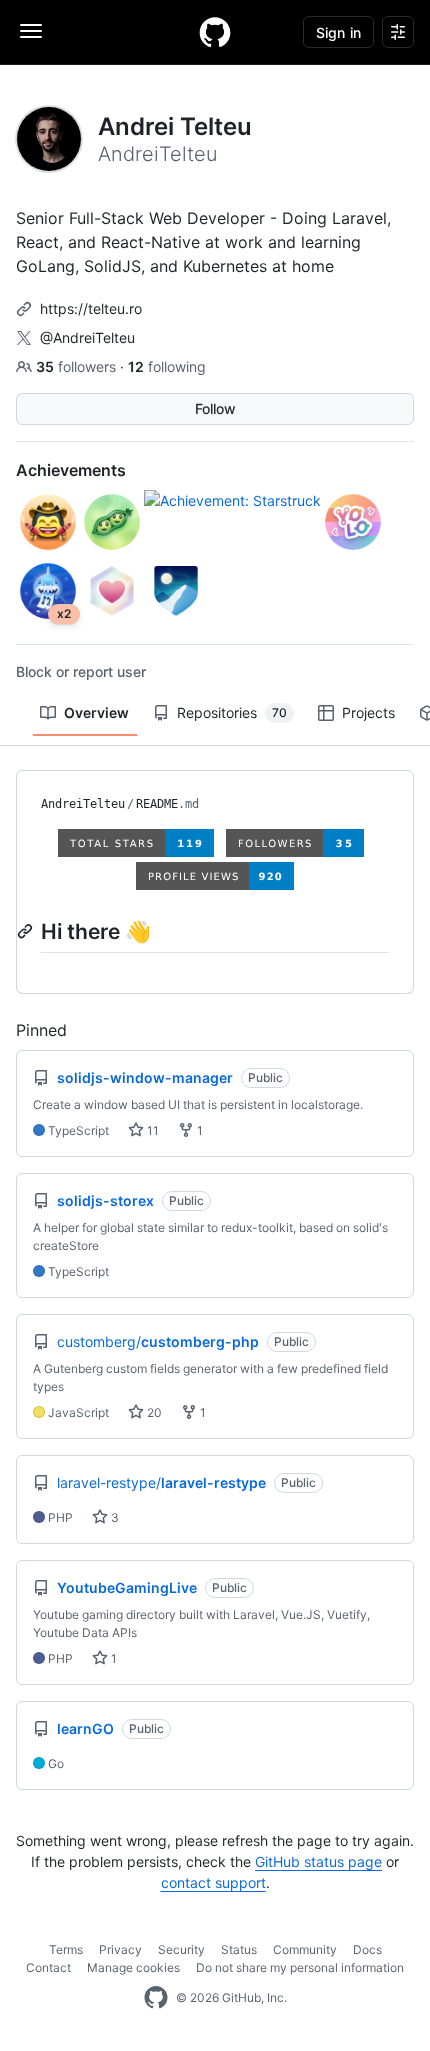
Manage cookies (133, 1967)
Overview (96, 712)
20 (153, 1412)
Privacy (120, 1949)
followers (78, 366)
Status (239, 1949)
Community (305, 1949)
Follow (215, 408)
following (167, 366)
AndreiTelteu (83, 804)
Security (181, 1949)
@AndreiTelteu (87, 337)
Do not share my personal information (300, 1967)
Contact (48, 1967)
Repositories (232, 712)
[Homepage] (215, 32)
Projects (368, 712)
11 (151, 1130)
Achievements (71, 470)
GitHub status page (318, 1861)
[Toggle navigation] (31, 31)
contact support (213, 1882)
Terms (66, 1949)
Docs (367, 1949)
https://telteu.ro (91, 308)
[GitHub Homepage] (156, 1998)
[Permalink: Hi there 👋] (27, 931)
